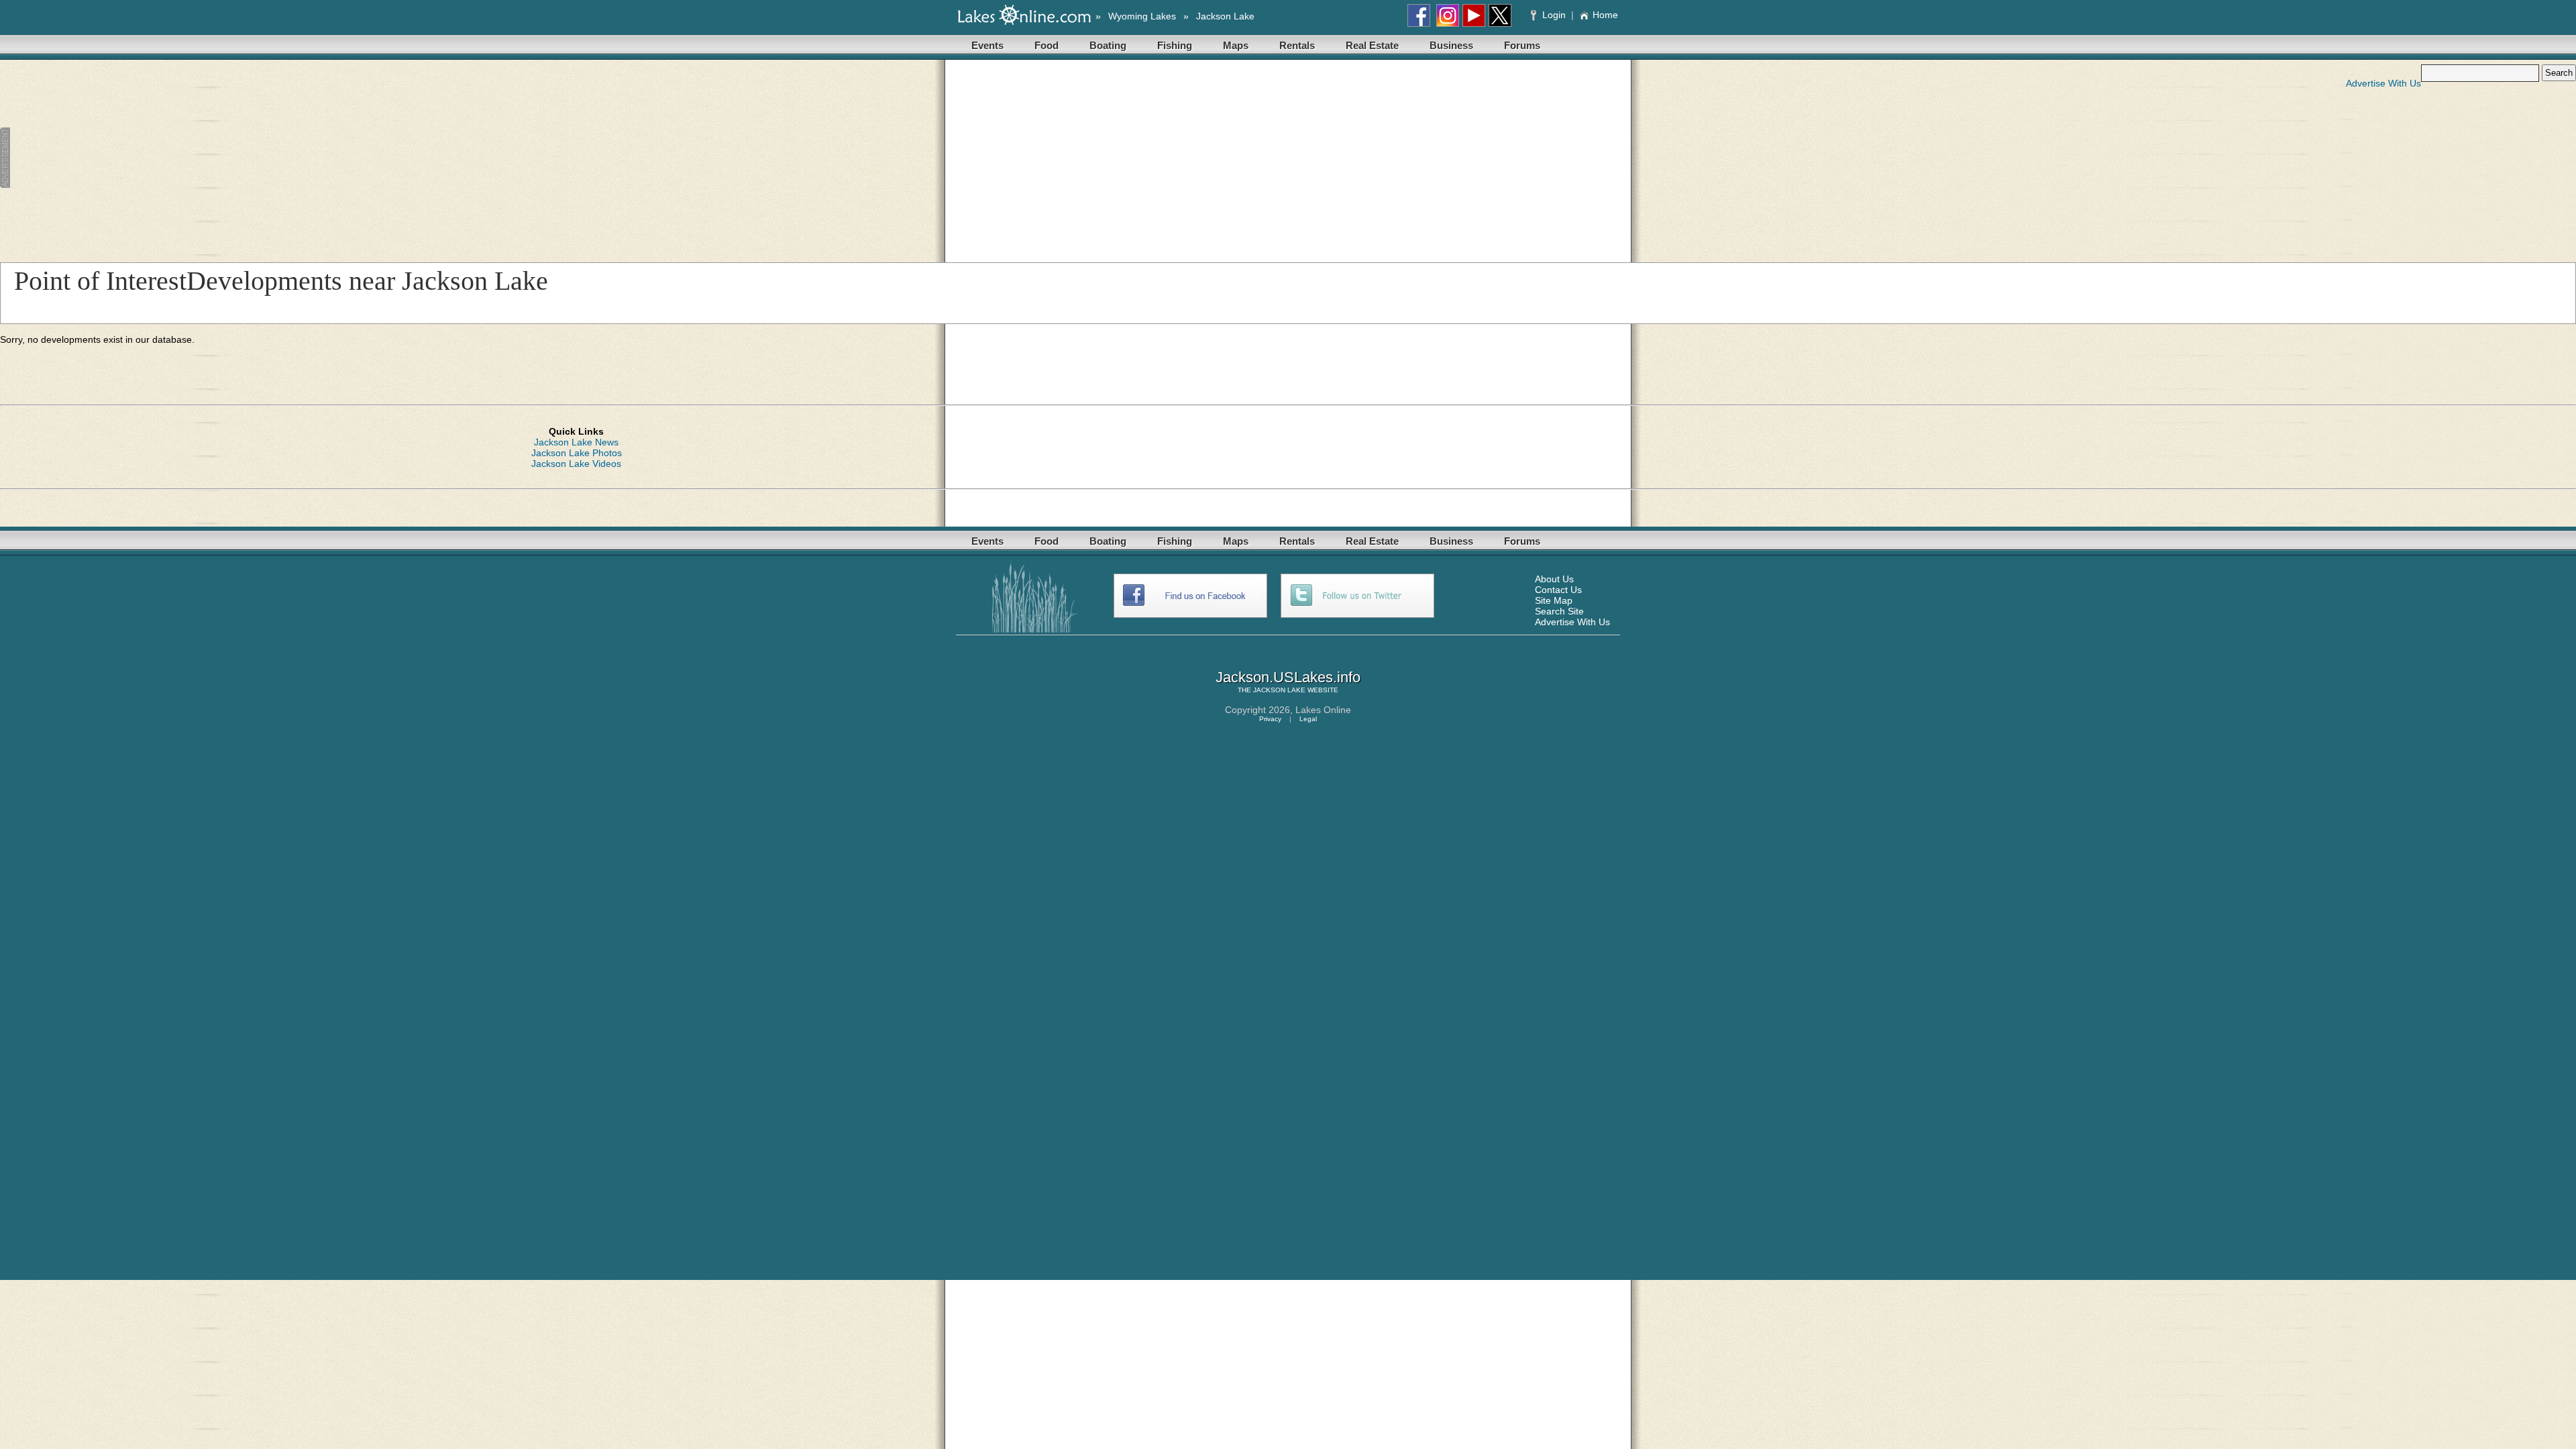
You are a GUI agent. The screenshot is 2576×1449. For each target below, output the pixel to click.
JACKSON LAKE (1279, 690)
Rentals (1297, 45)
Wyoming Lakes (1142, 16)
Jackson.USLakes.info (1288, 677)
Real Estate (1372, 45)
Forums (1522, 45)
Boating (1108, 45)
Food (1046, 45)
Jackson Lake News (576, 442)
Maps (1236, 45)
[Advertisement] (331, 158)
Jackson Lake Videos (576, 464)
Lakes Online (1323, 710)
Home (1605, 15)
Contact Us (1558, 590)
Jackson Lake (1225, 16)
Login (1554, 15)
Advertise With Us (2383, 83)
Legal (1308, 719)
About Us (1554, 579)
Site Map (1554, 600)
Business (1451, 45)
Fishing (1175, 45)
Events (987, 45)
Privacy (1270, 719)
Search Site (1559, 611)
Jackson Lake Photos (577, 453)
